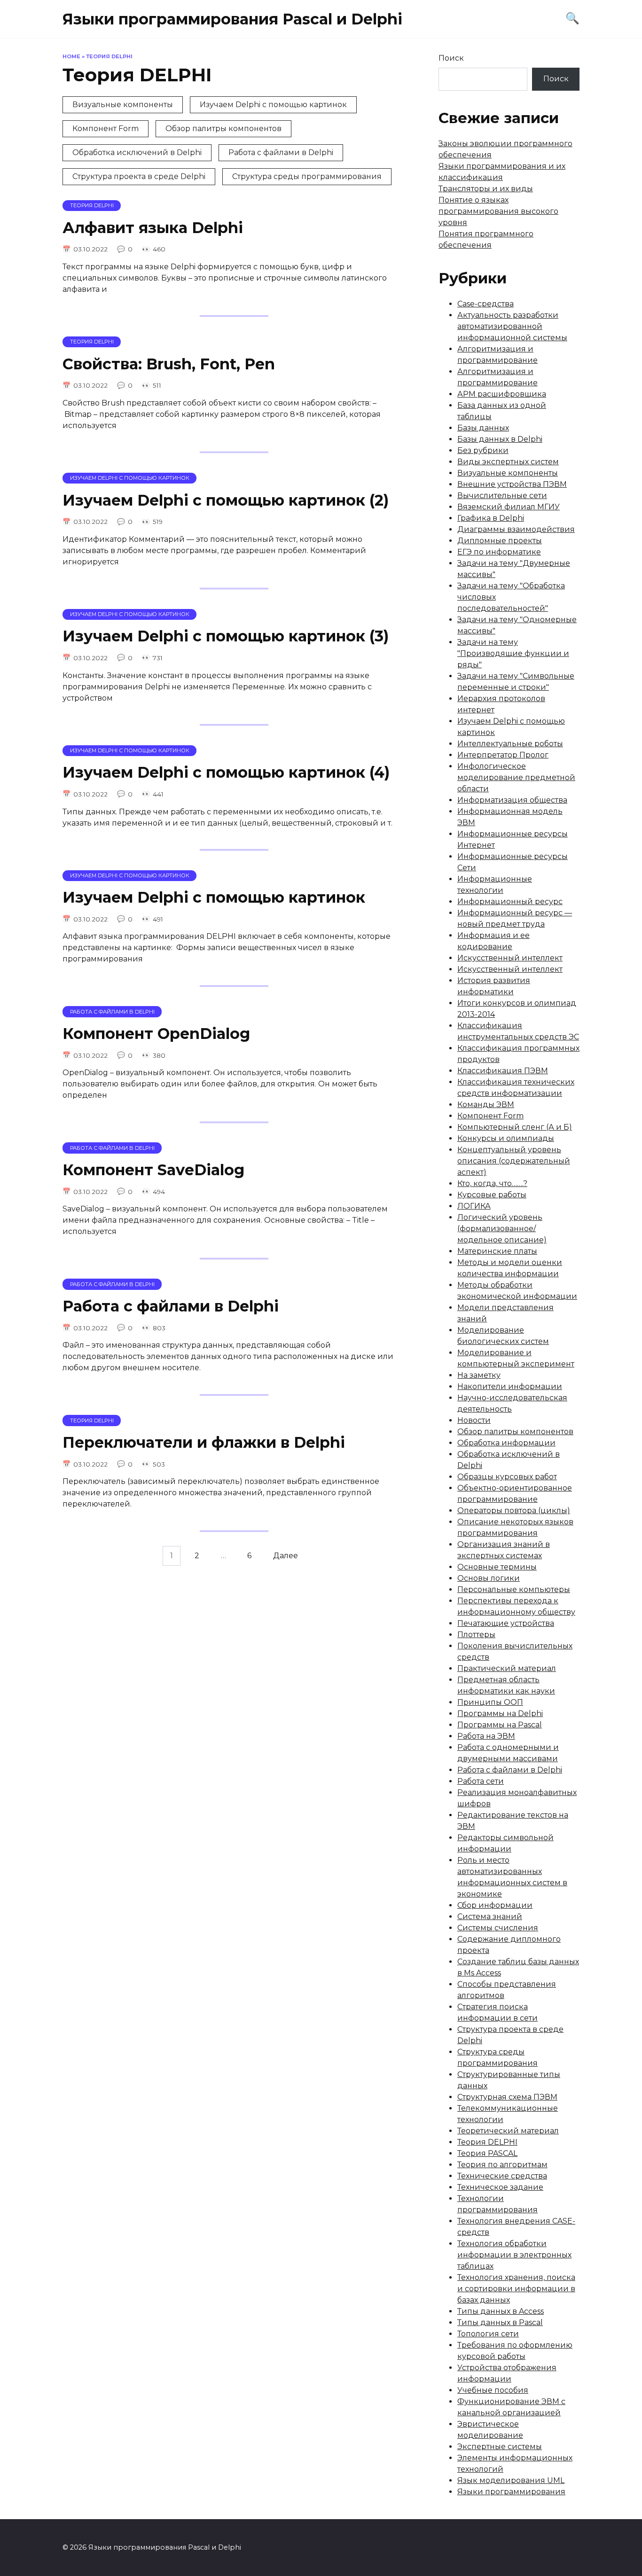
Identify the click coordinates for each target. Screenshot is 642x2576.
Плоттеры (476, 1635)
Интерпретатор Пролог (503, 755)
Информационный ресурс (510, 902)
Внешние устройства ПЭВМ (512, 484)
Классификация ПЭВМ (503, 1071)
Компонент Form (106, 129)
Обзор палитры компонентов (223, 129)
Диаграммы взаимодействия (516, 529)
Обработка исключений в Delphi (137, 152)
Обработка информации (506, 1443)
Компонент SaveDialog (153, 1170)
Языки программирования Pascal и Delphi (232, 19)
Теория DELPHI (487, 2142)
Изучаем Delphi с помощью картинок (273, 105)
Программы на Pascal (500, 1725)
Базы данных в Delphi (500, 439)
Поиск (451, 58)
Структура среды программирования (307, 176)
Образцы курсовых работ (507, 1477)
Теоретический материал (508, 2131)
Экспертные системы (500, 2447)
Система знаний (490, 1916)
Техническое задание (500, 2187)
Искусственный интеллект (510, 958)
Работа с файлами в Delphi (281, 152)
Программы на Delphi (500, 1713)
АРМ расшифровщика (502, 394)
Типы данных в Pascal (500, 2322)
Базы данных (483, 428)
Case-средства (485, 304)
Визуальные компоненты (123, 105)
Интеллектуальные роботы (510, 744)
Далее (286, 1556)
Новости (474, 1420)
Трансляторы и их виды (486, 189)
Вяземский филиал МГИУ (509, 507)
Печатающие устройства (506, 1623)
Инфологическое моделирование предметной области (516, 777)
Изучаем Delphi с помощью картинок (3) (226, 636)
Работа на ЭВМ (486, 1736)
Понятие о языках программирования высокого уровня (498, 211)
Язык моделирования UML (511, 2480)
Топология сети (488, 2334)
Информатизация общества (512, 800)
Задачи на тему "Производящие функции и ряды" (513, 653)
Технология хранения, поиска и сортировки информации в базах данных (516, 2289)
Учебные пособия (493, 2390)
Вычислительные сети (502, 496)
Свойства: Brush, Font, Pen (169, 364)
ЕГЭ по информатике (499, 552)
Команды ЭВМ (486, 1105)
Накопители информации (510, 1386)
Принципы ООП (490, 1702)
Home (71, 56)
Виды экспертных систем (508, 462)
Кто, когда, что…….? (492, 1183)
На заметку (479, 1375)
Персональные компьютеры (514, 1589)
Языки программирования (511, 2492)
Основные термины (497, 1567)
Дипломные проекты (500, 541)
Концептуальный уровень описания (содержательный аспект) (514, 1161)
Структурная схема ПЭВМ (507, 2097)
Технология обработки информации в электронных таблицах (514, 2255)
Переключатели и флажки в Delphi (204, 1442)
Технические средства (502, 2176)
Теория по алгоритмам (502, 2165)
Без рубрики (483, 450)
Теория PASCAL (487, 2153)
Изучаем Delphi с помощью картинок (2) (226, 500)
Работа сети (481, 1781)
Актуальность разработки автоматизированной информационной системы (512, 326)
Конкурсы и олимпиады (506, 1138)
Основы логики (489, 1578)
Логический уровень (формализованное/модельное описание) (502, 1229)
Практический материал (507, 1668)
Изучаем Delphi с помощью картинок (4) (226, 773)
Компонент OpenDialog (156, 1034)
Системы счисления (498, 1928)
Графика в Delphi (491, 518)
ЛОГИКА (474, 1206)
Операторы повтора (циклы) (514, 1510)
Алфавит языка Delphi (153, 228)
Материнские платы (497, 1251)
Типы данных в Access (501, 2311)
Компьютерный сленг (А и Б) (515, 1127)
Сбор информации (495, 1905)
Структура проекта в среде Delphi (139, 176)
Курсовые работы (492, 1195)
